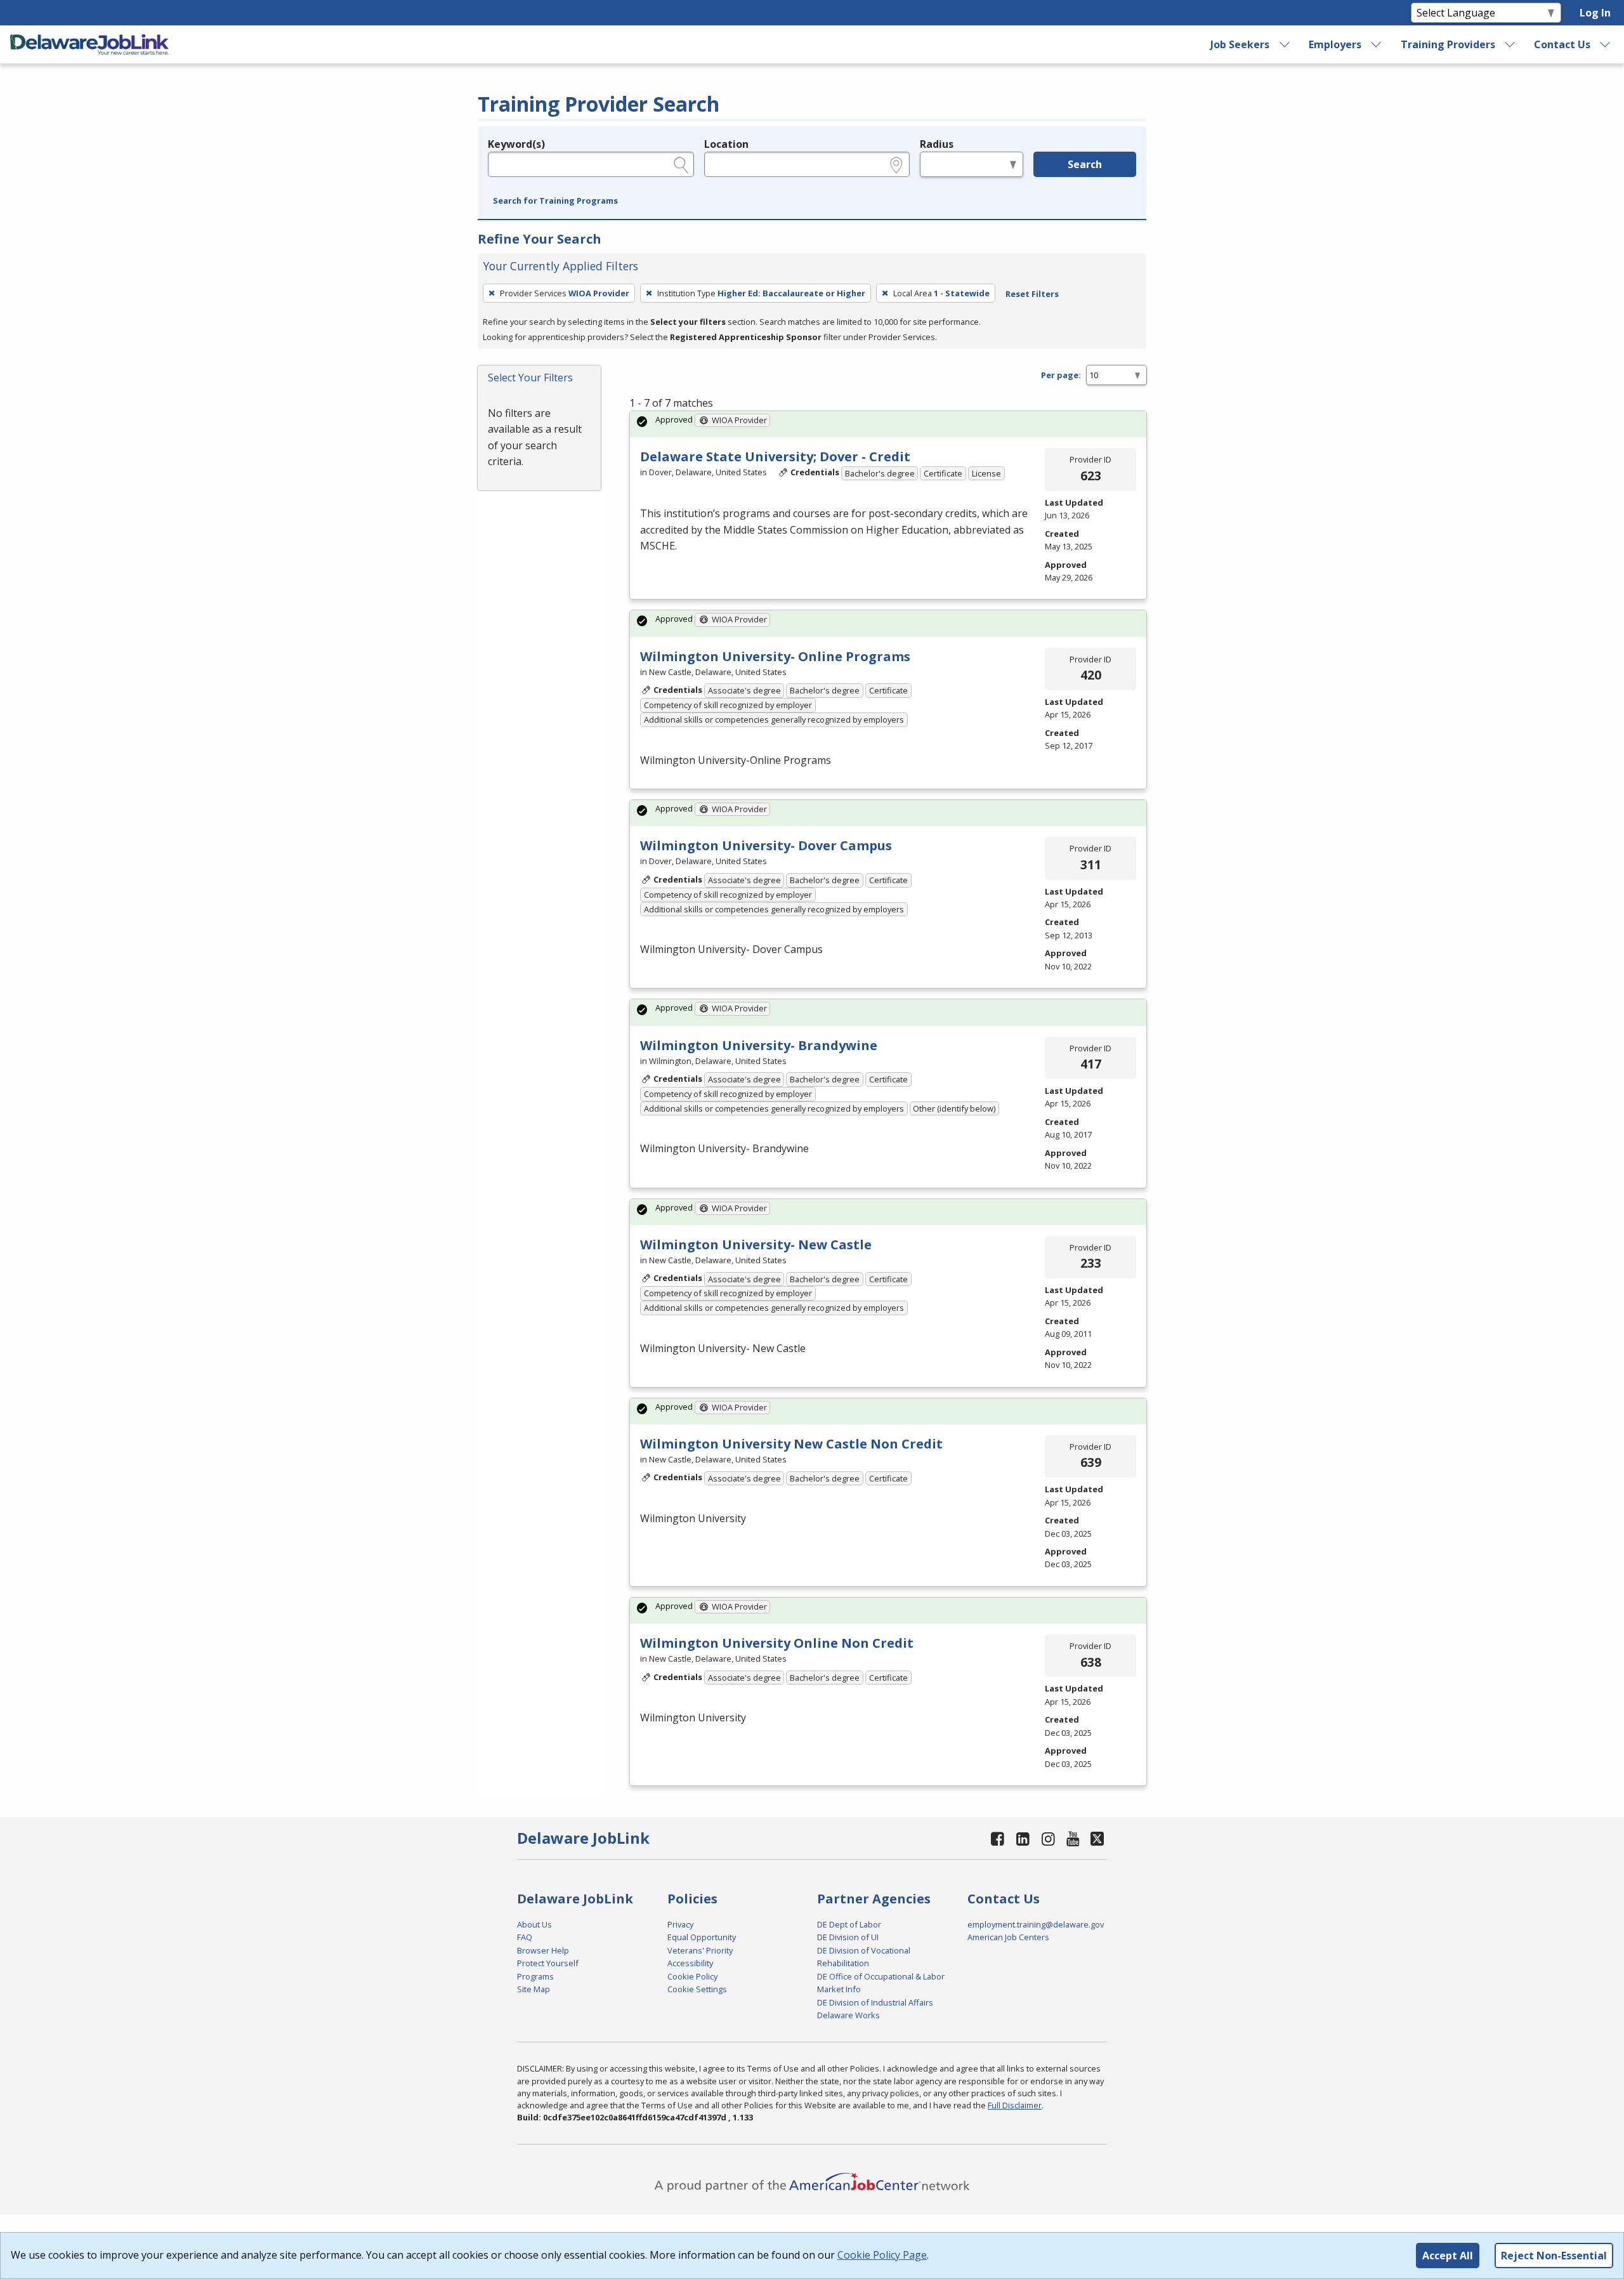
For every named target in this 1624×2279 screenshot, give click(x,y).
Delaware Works (848, 2015)
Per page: (1061, 375)
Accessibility (690, 1963)
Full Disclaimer (1015, 2105)
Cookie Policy (692, 1976)
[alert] (888, 424)
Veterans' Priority (700, 1950)
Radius (937, 144)
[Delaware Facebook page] (998, 1838)
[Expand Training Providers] (1510, 44)
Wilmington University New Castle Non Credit (791, 1444)
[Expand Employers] (1377, 44)
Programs (535, 1976)
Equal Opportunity (702, 1937)
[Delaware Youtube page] (1073, 1838)
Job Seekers (1240, 44)
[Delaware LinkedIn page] (1023, 1838)
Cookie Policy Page (882, 2255)
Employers (1335, 44)
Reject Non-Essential (1554, 2256)
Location (726, 144)
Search (1085, 164)
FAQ (525, 1937)
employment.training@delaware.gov (1036, 1924)
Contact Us (1562, 44)
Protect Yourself (548, 1963)
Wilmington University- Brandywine (759, 1045)
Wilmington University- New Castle (756, 1245)
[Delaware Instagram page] (1048, 1838)
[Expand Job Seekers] (1285, 44)
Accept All (1448, 2256)
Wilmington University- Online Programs (775, 656)
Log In (1595, 13)
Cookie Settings (697, 1989)
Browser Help (543, 1950)
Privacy (680, 1924)
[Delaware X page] (1097, 1838)
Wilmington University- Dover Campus (766, 845)
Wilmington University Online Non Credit (777, 1643)
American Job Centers (1008, 1937)
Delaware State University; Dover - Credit (775, 456)
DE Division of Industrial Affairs (875, 2002)
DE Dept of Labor (849, 1924)
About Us (534, 1924)
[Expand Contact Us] (1606, 44)
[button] (555, 201)
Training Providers (1448, 44)
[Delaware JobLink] (89, 44)
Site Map (534, 1989)
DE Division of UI (848, 1937)
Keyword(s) (516, 144)
